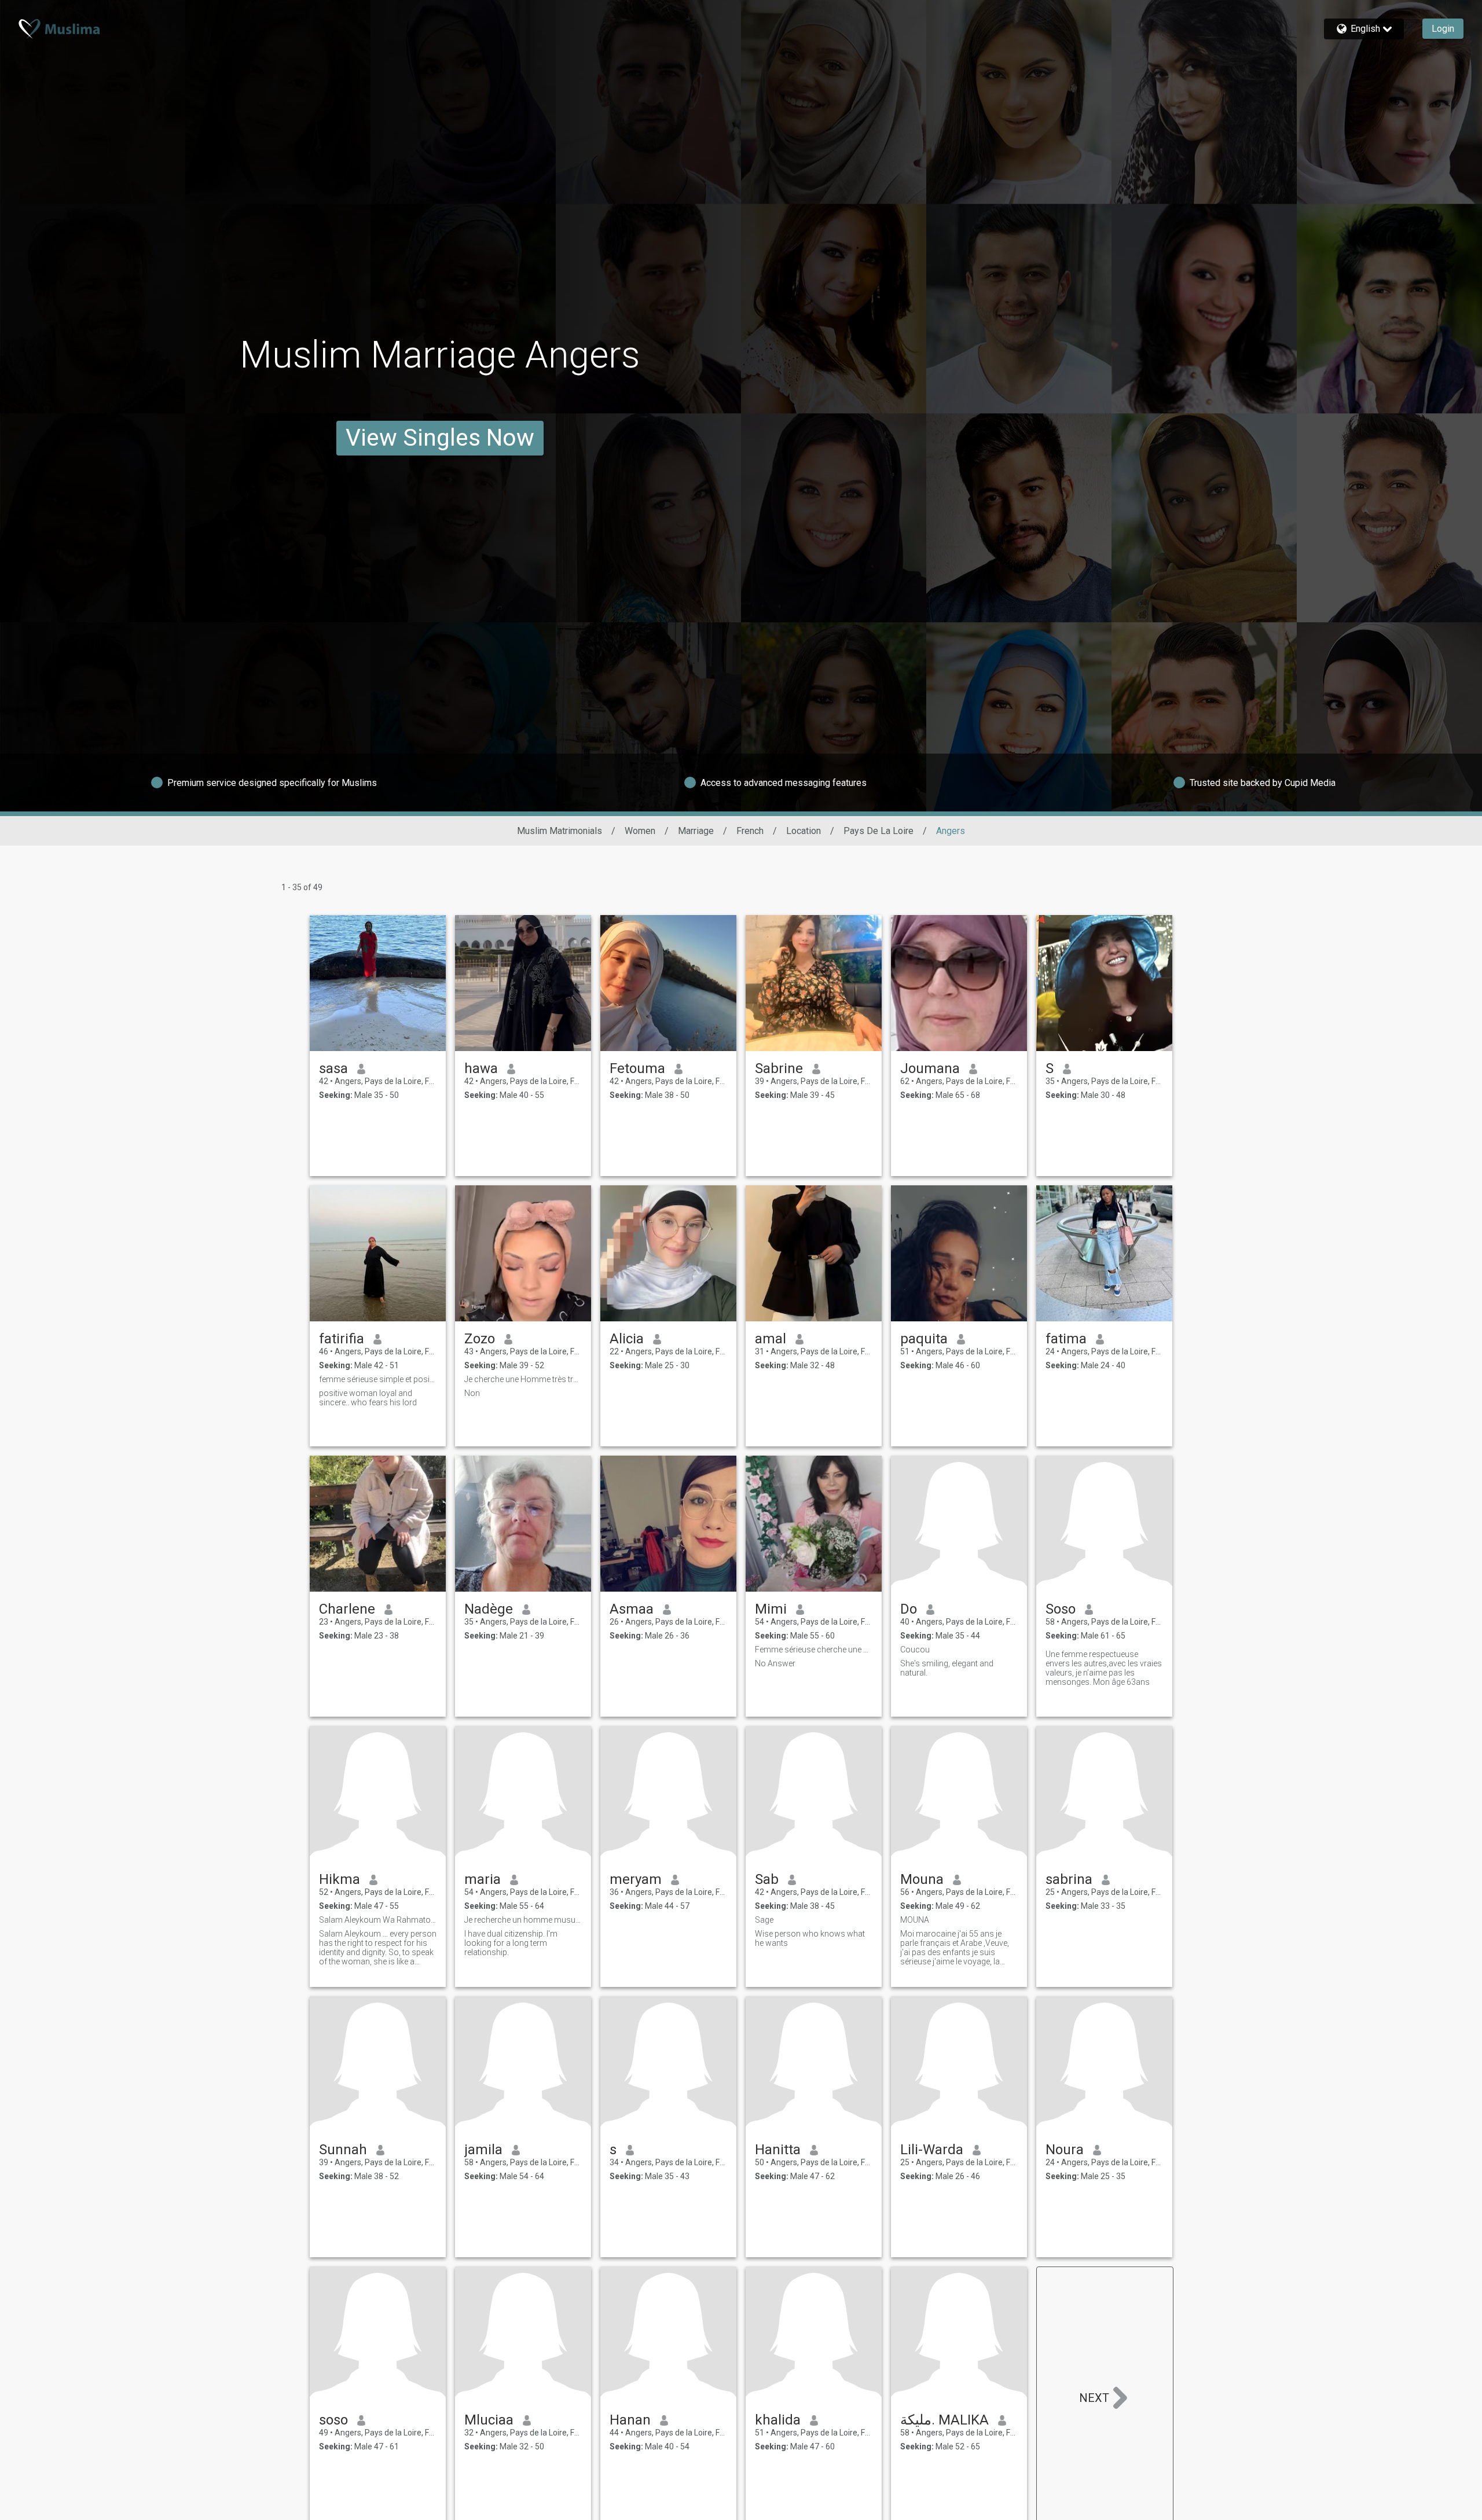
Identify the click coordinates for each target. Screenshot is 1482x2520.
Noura (1065, 2150)
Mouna (922, 1879)
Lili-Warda (932, 2150)
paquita (924, 1339)
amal (771, 1339)
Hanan (630, 2420)
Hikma (340, 1879)
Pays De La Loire (878, 831)
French (750, 831)
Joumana (930, 1068)
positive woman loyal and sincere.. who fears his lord (368, 1398)
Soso (1061, 1609)
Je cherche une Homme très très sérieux (523, 1379)
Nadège (489, 1609)
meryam (636, 1879)
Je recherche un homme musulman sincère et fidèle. (523, 1920)
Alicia (627, 1339)
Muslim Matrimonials (560, 831)
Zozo (480, 1339)
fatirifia (342, 1339)
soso (333, 2420)
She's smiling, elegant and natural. (947, 1668)
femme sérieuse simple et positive (378, 1379)
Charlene (347, 1609)
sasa (333, 1068)
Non (472, 1393)
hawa (481, 1068)
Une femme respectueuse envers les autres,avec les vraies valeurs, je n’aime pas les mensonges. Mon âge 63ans (1104, 1668)
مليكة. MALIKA (944, 2420)
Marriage (696, 831)
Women (640, 831)
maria (483, 1879)
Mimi (771, 1609)
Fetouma (637, 1068)
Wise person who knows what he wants (810, 1938)
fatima (1066, 1339)
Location (804, 831)
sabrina (1069, 1879)
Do (909, 1609)
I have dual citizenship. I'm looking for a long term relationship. (511, 1943)
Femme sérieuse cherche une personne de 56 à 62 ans (814, 1650)
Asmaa (632, 1609)
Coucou (915, 1650)
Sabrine (779, 1068)
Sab (767, 1879)
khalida (778, 2420)
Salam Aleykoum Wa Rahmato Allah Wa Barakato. (378, 1920)
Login (1443, 29)
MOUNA (915, 1920)
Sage (764, 1920)
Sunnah (343, 2150)
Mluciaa (489, 2420)
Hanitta (778, 2150)
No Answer (775, 1663)
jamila (483, 2150)
